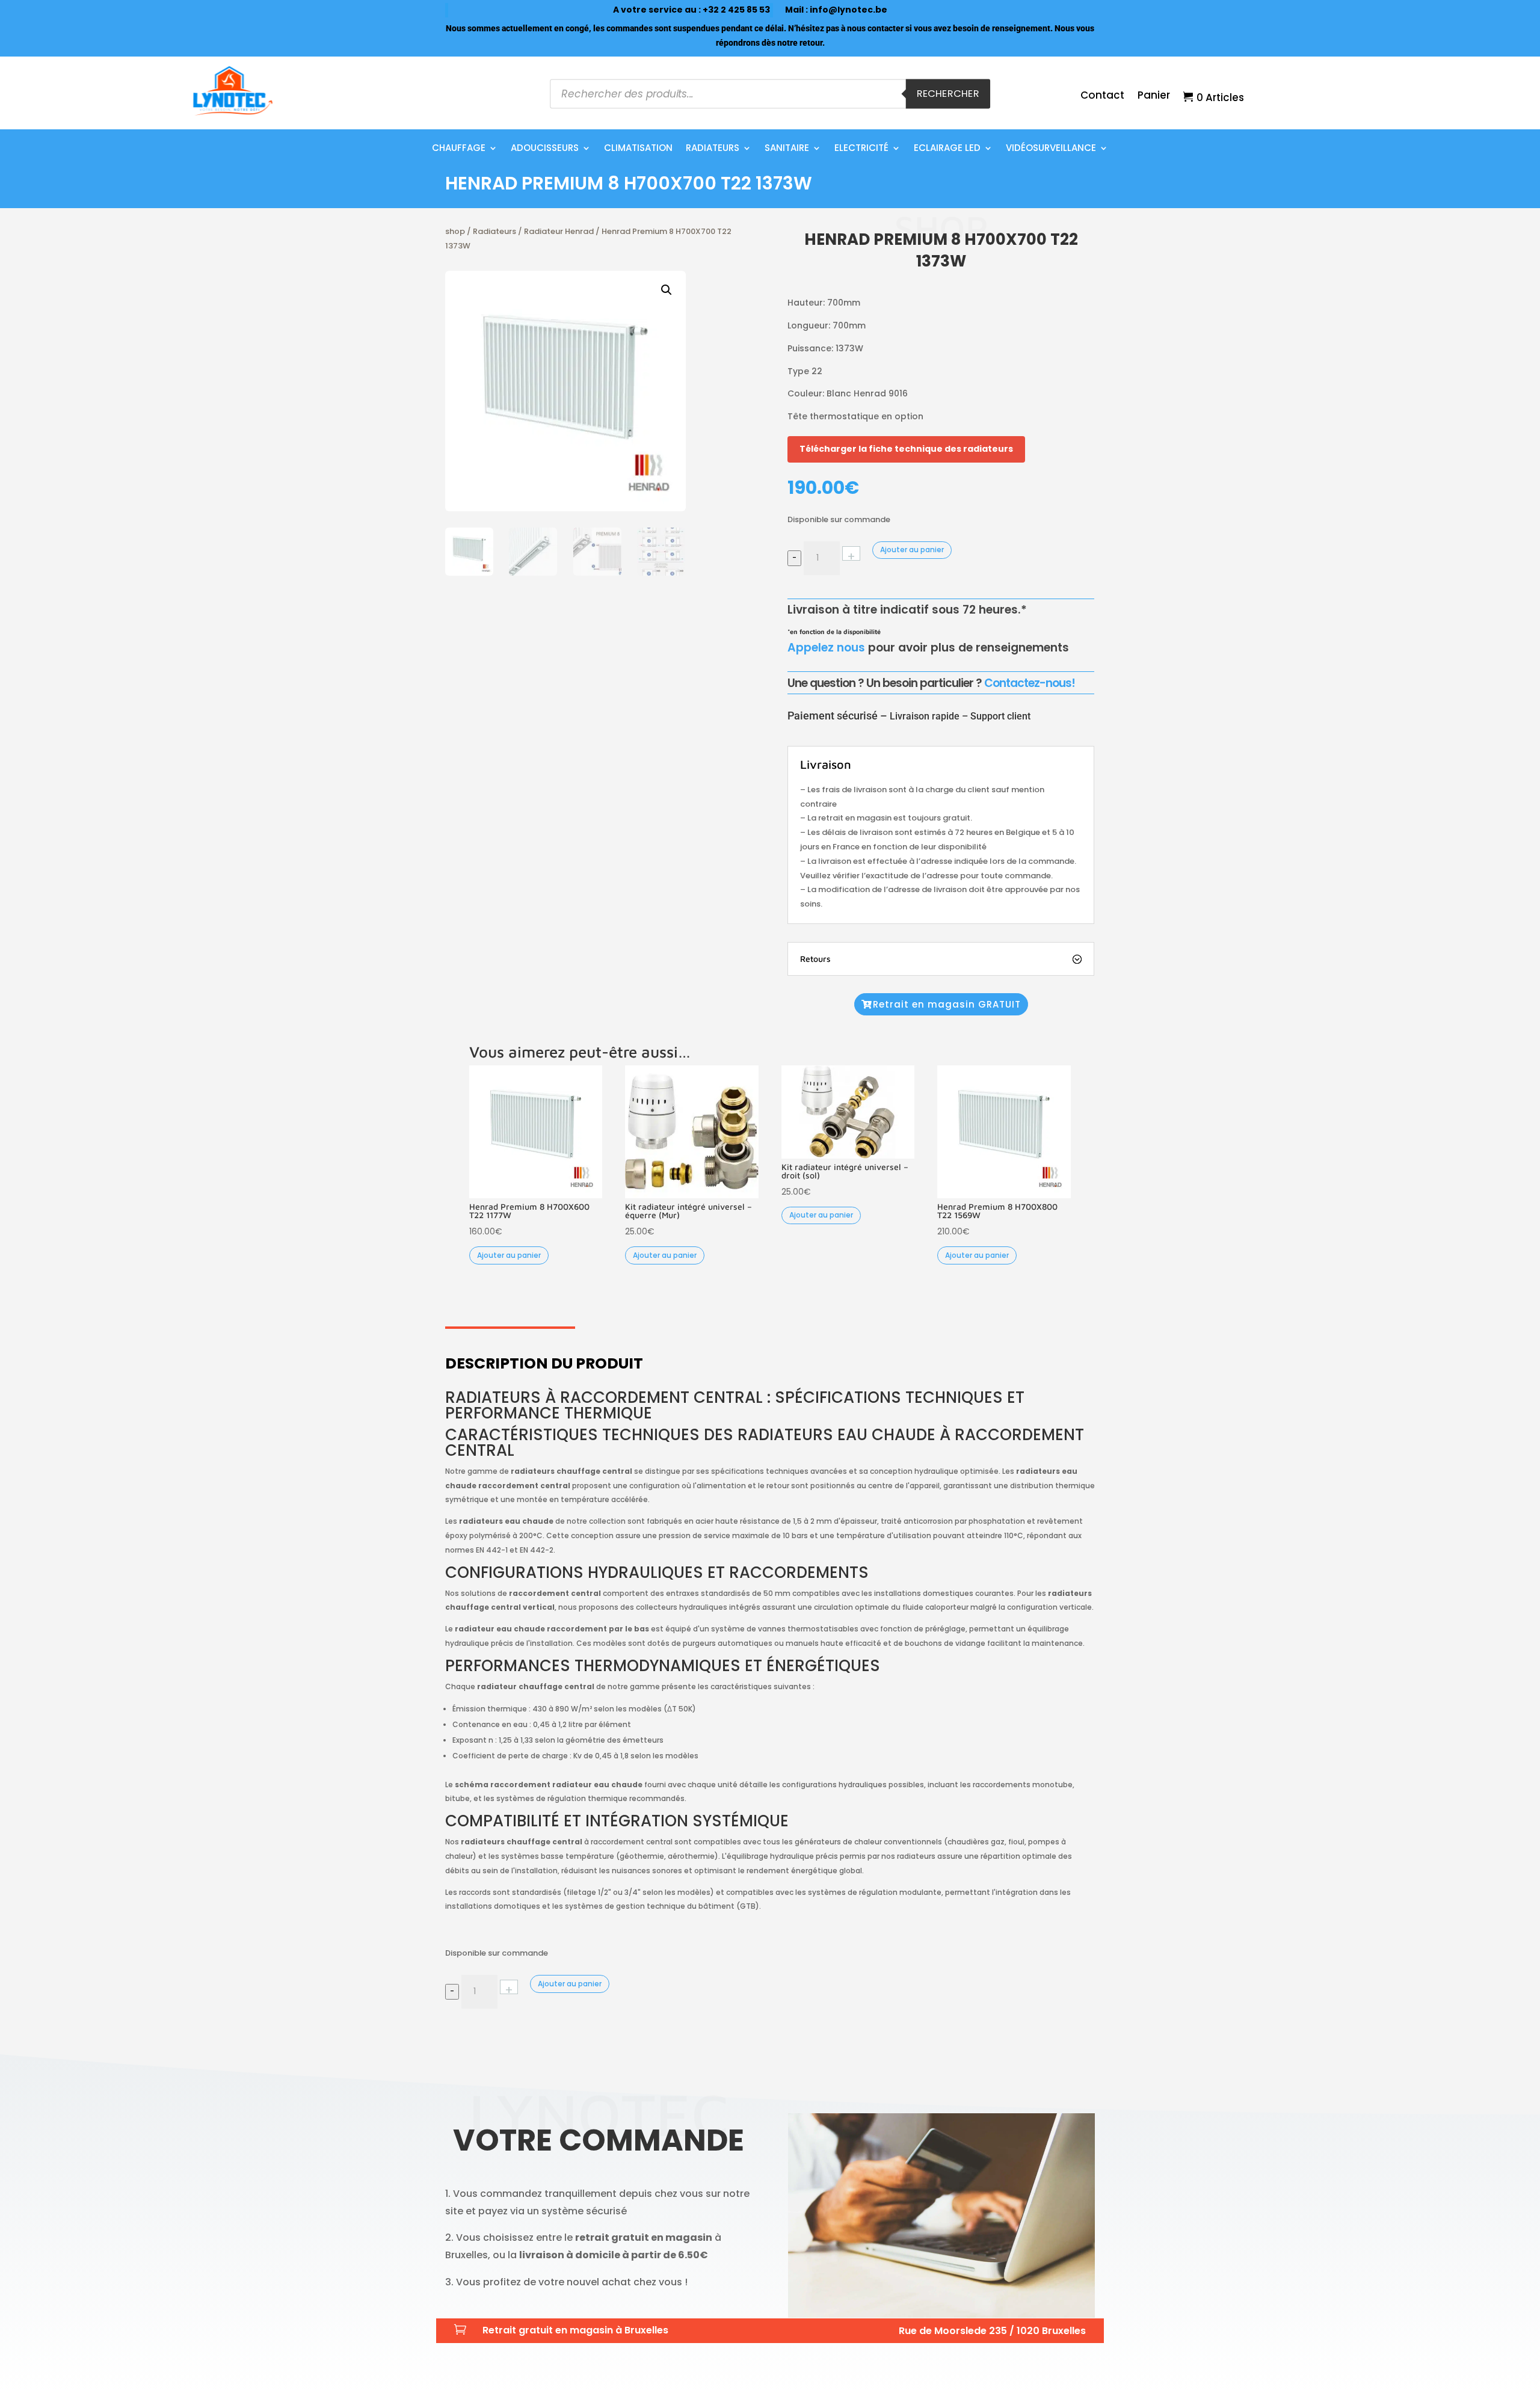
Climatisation (638, 149)
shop (455, 231)
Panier (1154, 97)
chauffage (459, 149)
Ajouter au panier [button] (509, 1255)
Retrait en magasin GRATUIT (947, 1004)
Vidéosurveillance (1051, 149)
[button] (667, 290)
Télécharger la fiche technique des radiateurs (906, 449)
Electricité (861, 149)
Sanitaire (787, 149)
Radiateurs (713, 149)
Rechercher (948, 94)
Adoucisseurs (545, 149)
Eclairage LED (947, 149)
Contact (1102, 97)
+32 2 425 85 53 (736, 10)
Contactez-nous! (1030, 683)
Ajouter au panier (912, 550)
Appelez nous (826, 648)
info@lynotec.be (849, 10)
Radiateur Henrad (559, 231)
